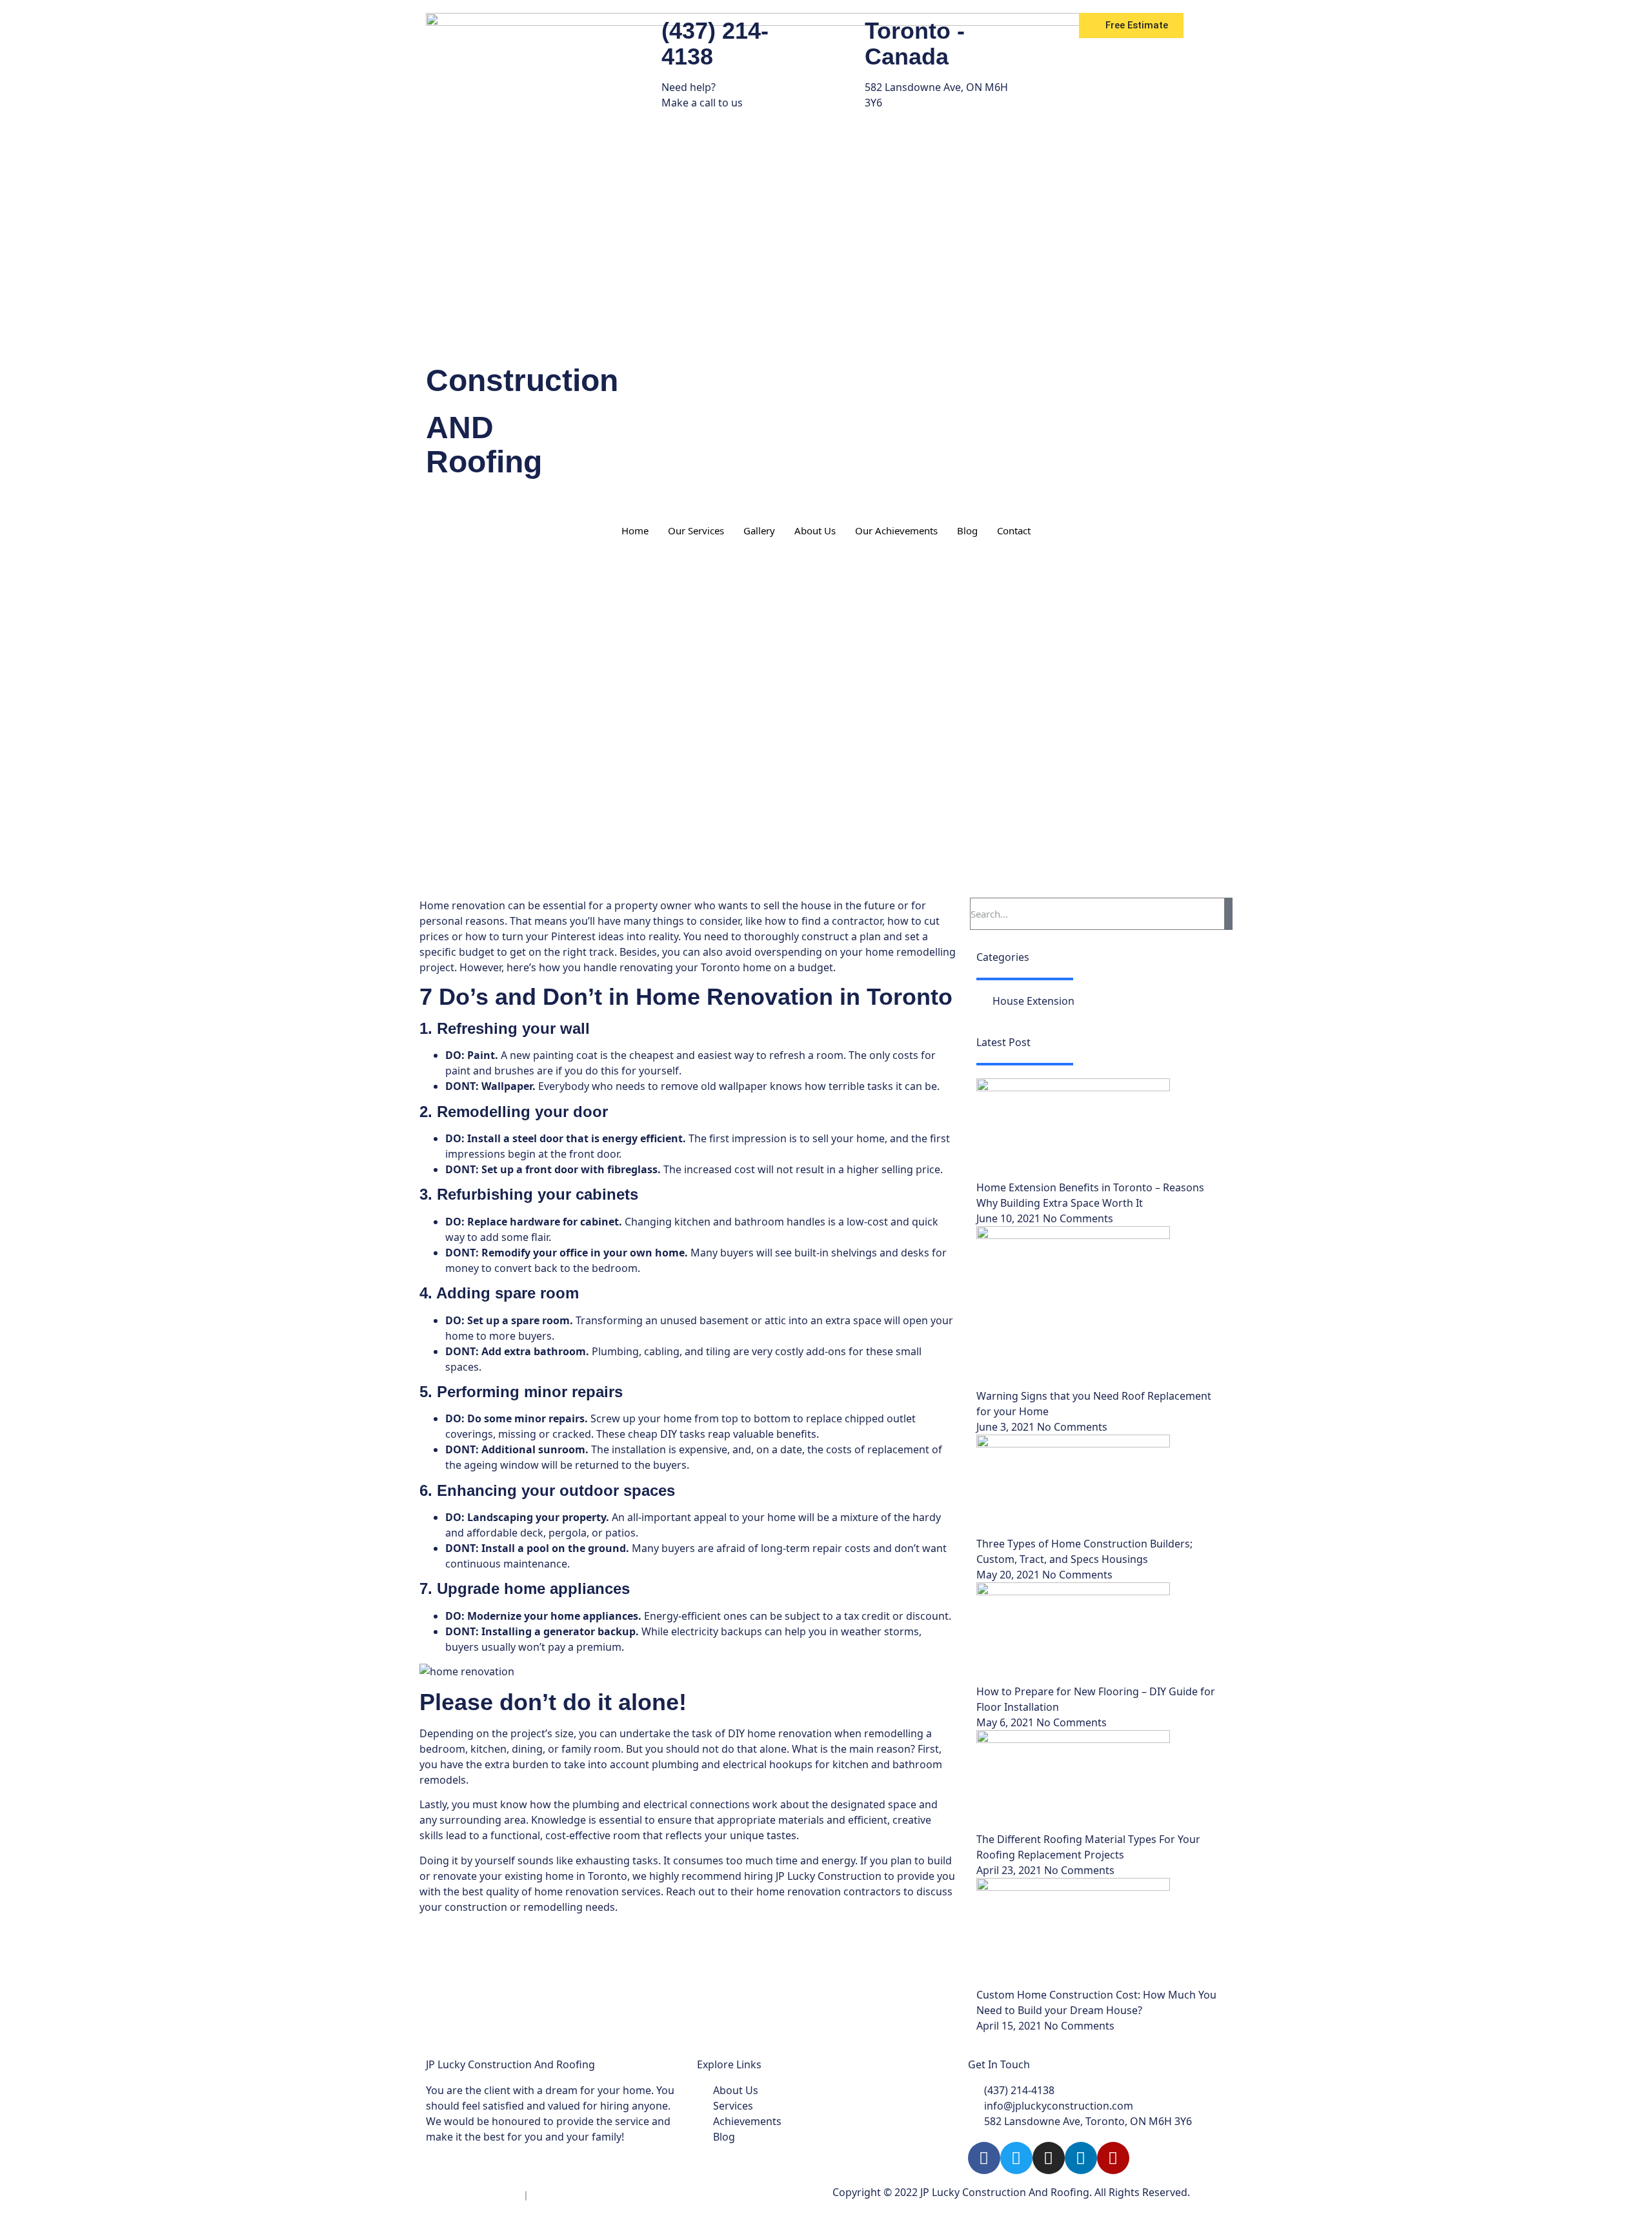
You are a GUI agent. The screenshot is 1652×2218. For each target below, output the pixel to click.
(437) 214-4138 (715, 44)
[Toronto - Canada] (849, 29)
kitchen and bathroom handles (750, 1222)
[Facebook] (984, 2158)
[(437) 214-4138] (645, 29)
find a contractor (842, 921)
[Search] (1229, 914)
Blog (967, 530)
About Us (815, 530)
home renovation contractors (829, 1891)
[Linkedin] (1081, 2158)
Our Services (696, 530)
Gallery (759, 530)
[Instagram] (1049, 2158)
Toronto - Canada (915, 44)
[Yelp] (1113, 2158)
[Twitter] (1016, 2158)
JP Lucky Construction (829, 1876)
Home (635, 530)
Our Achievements (896, 530)
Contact (1014, 530)
